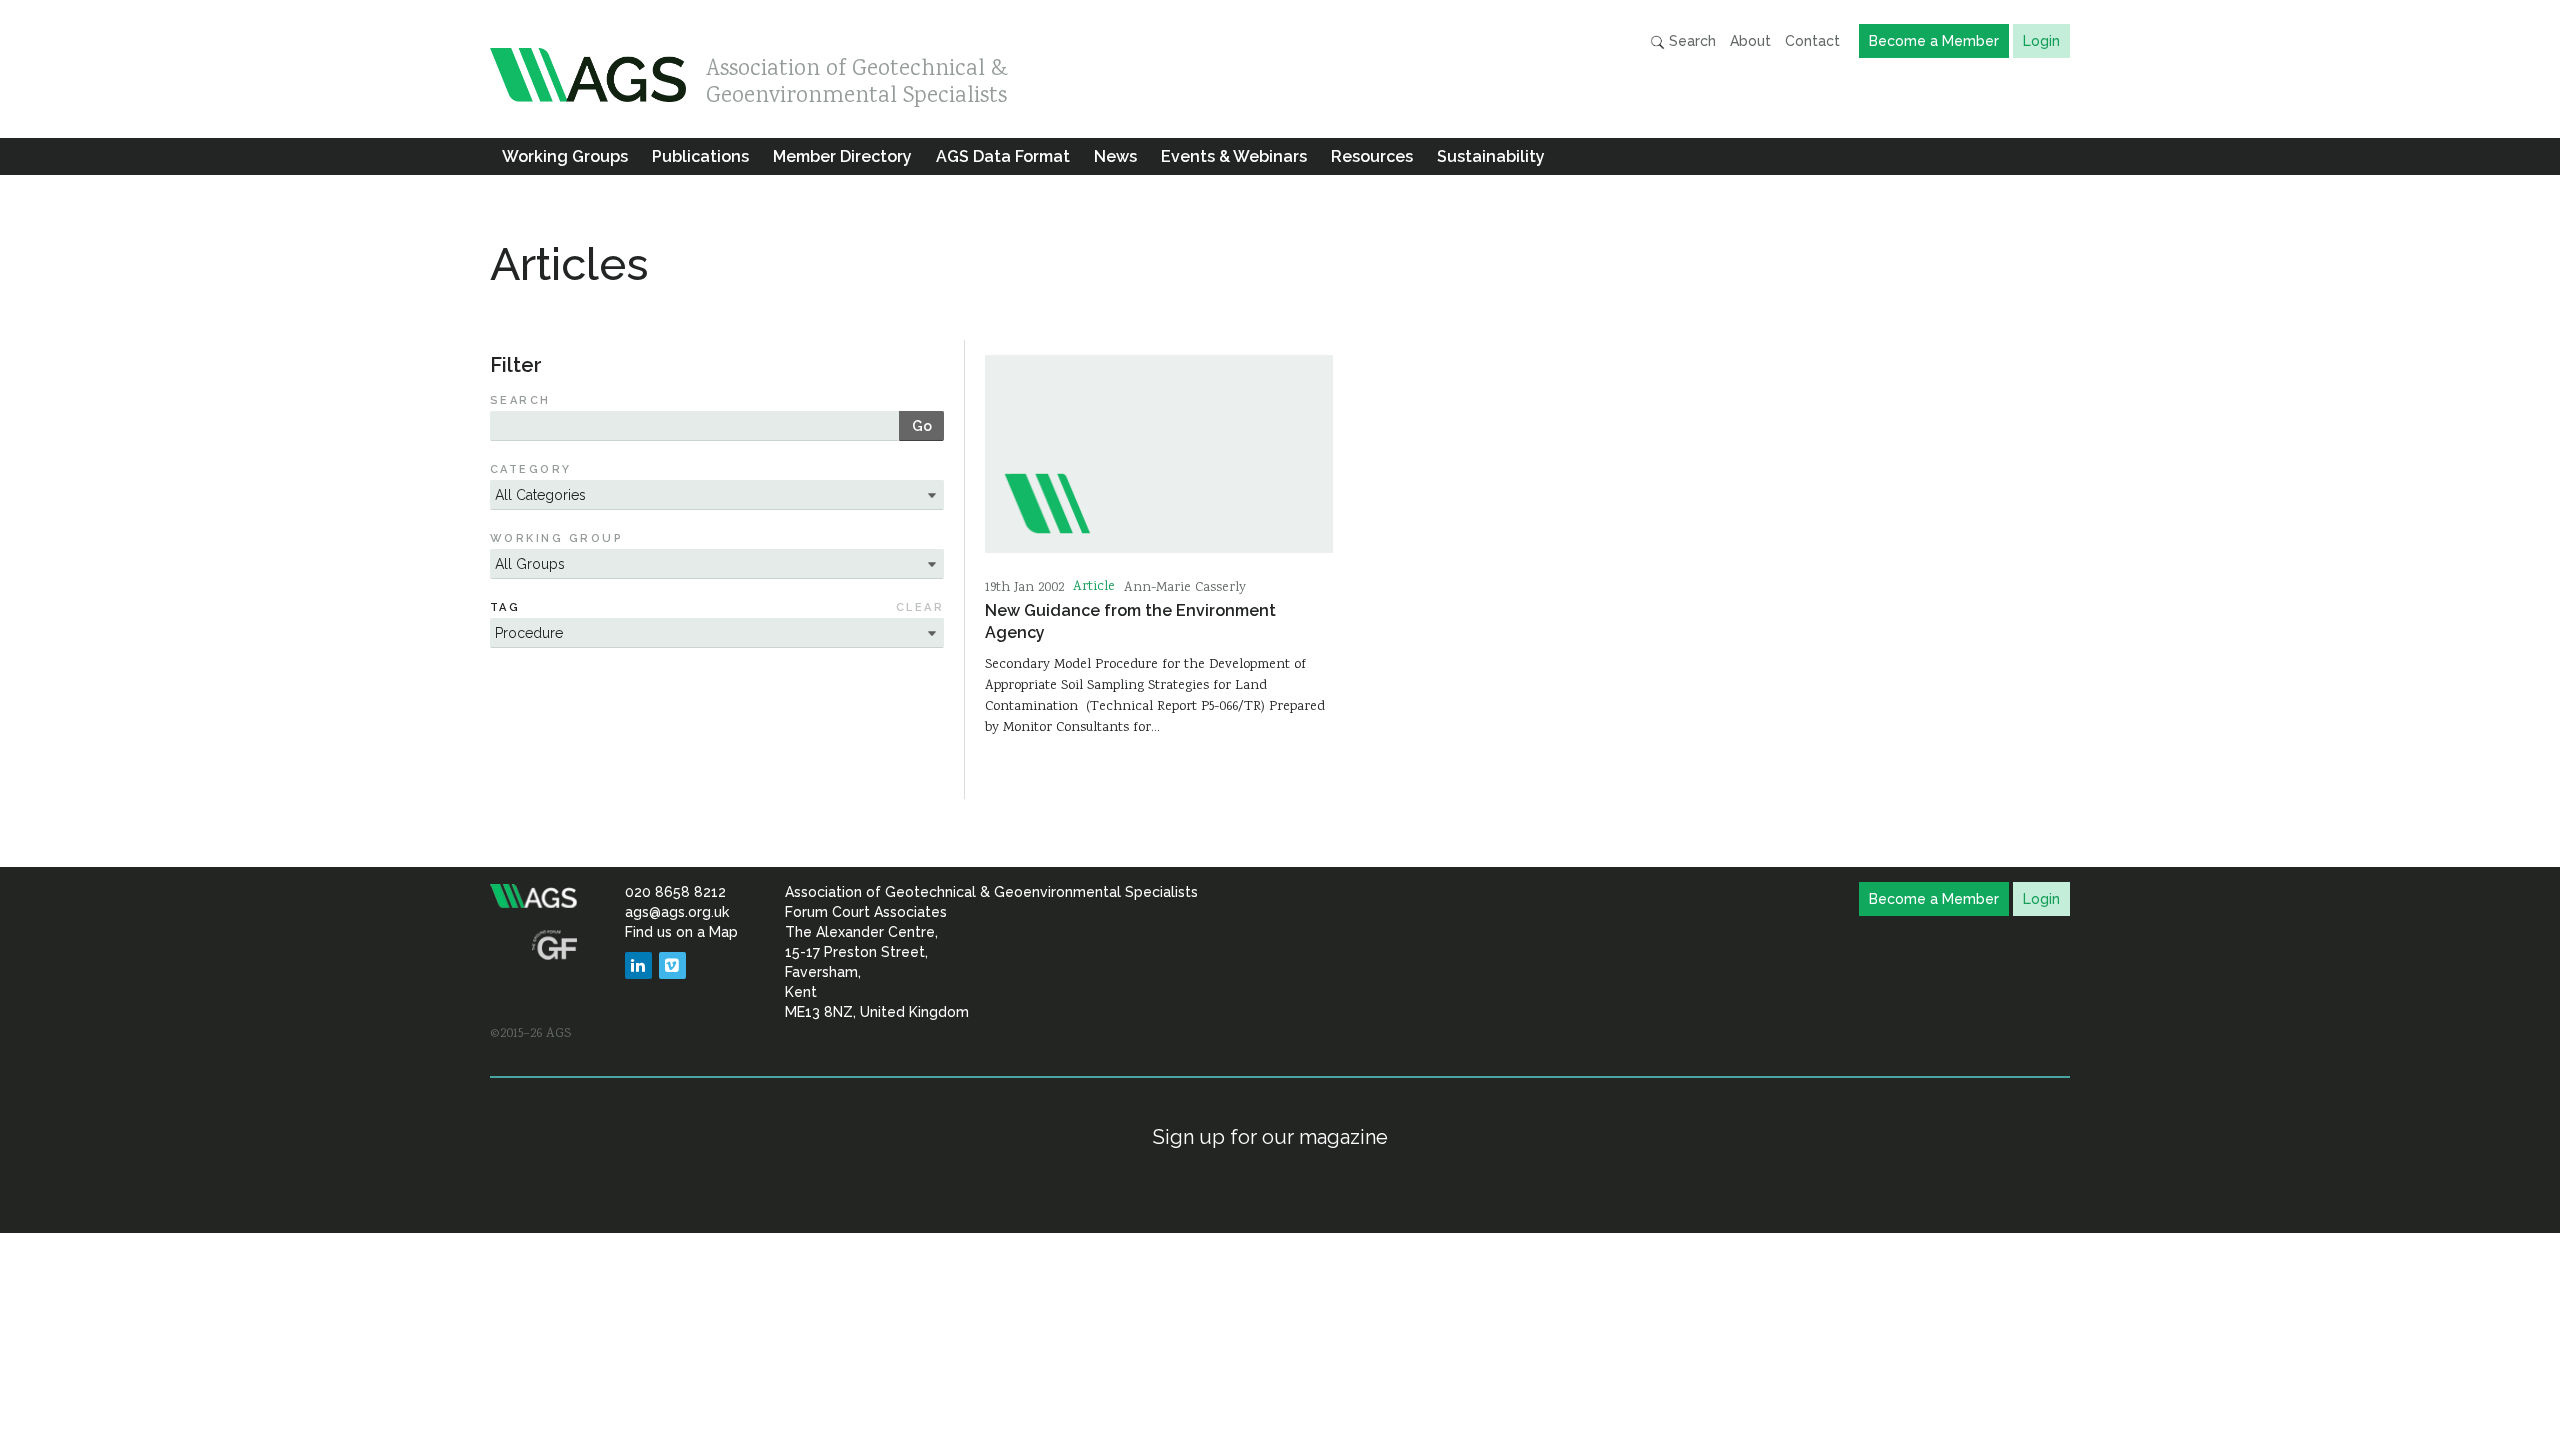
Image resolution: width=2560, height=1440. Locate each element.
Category (531, 469)
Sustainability (1491, 156)
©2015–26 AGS (530, 1034)
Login (2041, 41)
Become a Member (1934, 41)
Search (1690, 41)
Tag (505, 607)
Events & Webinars (1234, 156)
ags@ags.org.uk (677, 912)
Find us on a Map (681, 932)
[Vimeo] (672, 965)
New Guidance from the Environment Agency (1130, 621)
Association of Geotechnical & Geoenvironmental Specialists (857, 77)
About (1750, 41)
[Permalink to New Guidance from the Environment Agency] (1159, 454)
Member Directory (842, 156)
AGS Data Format (1003, 156)
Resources (1372, 156)
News (1115, 156)
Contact (1812, 41)
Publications (700, 156)
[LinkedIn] (638, 965)
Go (922, 426)
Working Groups (565, 156)
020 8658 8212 (675, 892)
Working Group (556, 538)
